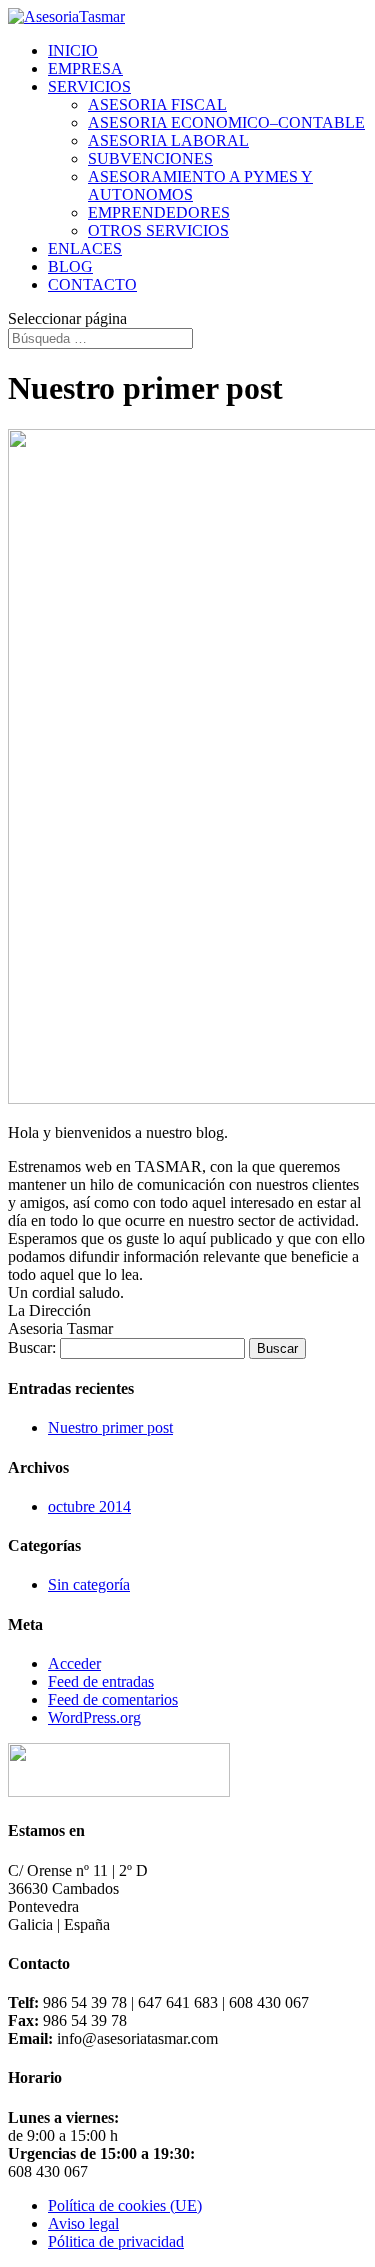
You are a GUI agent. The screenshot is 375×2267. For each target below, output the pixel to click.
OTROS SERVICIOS (158, 230)
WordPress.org (94, 1717)
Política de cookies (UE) (125, 2205)
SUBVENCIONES (150, 158)
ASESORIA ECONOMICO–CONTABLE (226, 122)
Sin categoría (89, 1584)
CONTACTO (92, 284)
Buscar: (32, 1347)
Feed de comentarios (113, 1699)
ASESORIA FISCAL (157, 104)
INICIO (73, 50)
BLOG (70, 266)
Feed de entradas (101, 1681)
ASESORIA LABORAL (168, 140)
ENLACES (85, 248)
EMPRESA (85, 68)
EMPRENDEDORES (159, 212)
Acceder (74, 1663)
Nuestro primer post (110, 1427)
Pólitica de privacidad (116, 2241)
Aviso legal (83, 2223)
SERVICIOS (89, 86)
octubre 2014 (89, 1506)
